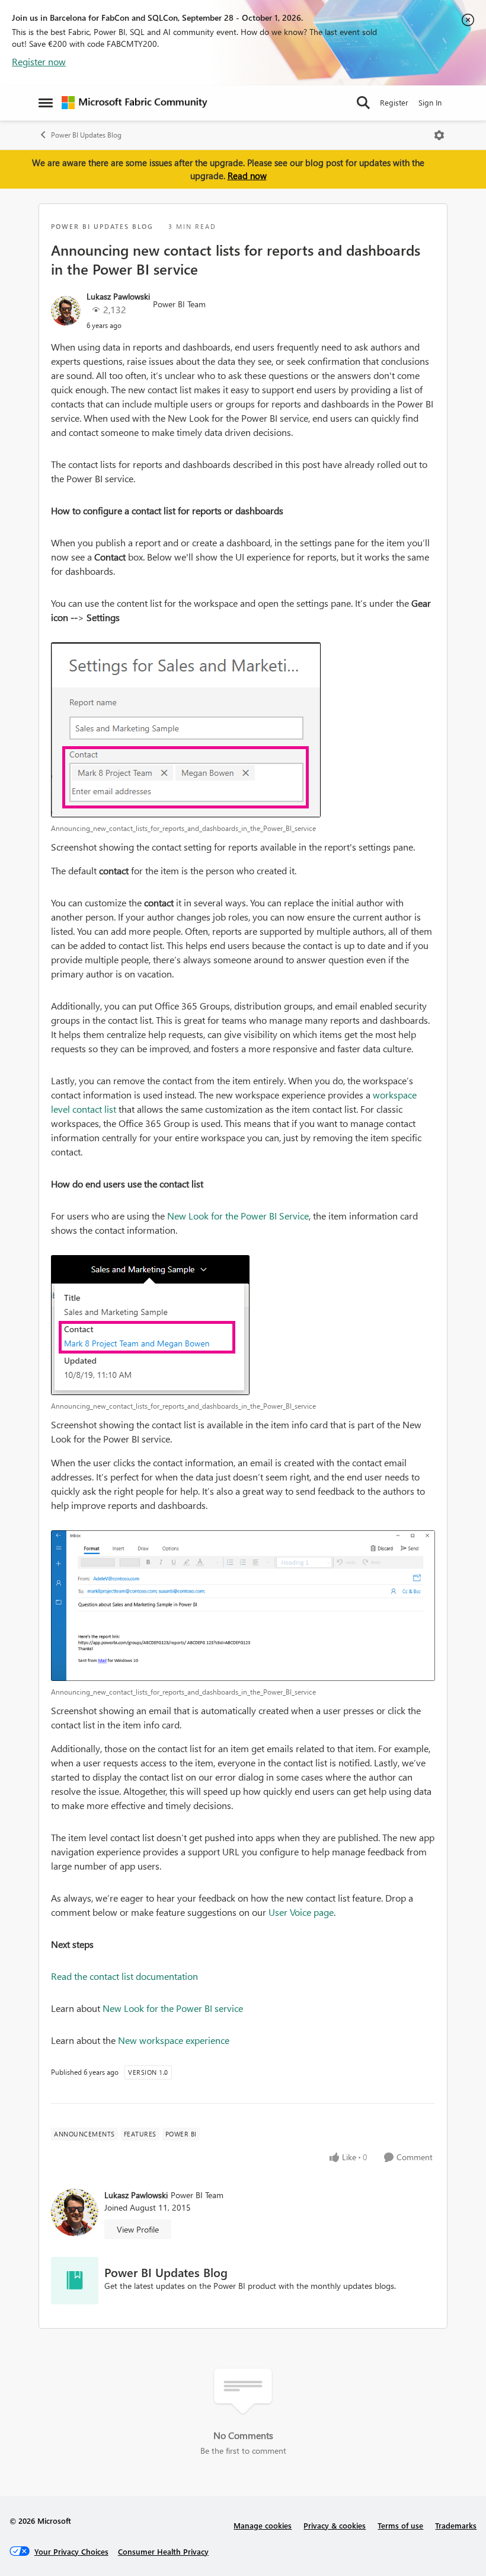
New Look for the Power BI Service (238, 1216)
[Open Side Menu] (46, 103)
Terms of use (400, 2525)
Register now (39, 61)
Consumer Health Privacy (163, 2551)
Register (394, 102)
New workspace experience (174, 2040)
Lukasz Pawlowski (118, 296)
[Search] (363, 103)
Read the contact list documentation (124, 1976)
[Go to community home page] (135, 103)
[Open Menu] (439, 135)
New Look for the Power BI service (173, 2008)
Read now (247, 176)
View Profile (138, 2229)
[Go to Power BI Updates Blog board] (75, 2281)
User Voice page (301, 1912)
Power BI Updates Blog (86, 135)
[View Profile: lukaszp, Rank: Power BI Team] (66, 311)
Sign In (430, 102)
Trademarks (456, 2525)
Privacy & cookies (335, 2525)
